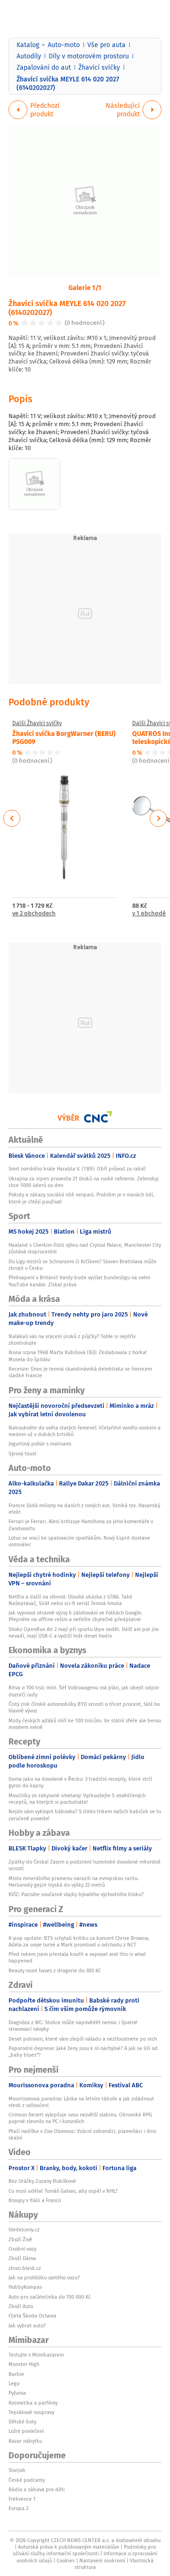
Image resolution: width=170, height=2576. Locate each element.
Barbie (16, 2374)
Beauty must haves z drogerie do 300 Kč (55, 1970)
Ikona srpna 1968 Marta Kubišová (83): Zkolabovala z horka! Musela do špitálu (78, 1356)
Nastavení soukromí (102, 2560)
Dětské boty (22, 2422)
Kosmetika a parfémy (33, 2403)
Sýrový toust (22, 1454)
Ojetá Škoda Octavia (32, 2316)
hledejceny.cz (24, 2229)
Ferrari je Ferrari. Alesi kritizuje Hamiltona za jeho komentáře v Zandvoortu (81, 1525)
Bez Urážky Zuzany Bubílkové (42, 2181)
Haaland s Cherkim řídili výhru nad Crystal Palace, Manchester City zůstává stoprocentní (85, 1248)
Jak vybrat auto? (27, 2326)
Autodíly (29, 56)
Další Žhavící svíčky (37, 723)
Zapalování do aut (44, 67)
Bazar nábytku (25, 2441)
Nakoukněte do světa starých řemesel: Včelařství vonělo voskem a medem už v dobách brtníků (85, 1431)
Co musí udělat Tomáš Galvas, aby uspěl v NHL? (63, 2191)
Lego (14, 2383)
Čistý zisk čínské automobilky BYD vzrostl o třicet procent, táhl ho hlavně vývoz (84, 1707)
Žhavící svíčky (99, 67)
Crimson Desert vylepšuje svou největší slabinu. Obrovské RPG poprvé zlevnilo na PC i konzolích (80, 2118)
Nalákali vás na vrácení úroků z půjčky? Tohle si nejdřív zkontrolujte (72, 1340)
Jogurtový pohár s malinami (40, 1444)
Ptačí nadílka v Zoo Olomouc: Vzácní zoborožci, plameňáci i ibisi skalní (82, 2134)
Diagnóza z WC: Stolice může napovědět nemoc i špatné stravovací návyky (73, 2026)
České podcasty (27, 2480)
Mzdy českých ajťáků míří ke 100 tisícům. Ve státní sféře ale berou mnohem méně (85, 1724)
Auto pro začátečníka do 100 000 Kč (50, 2297)
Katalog (28, 45)
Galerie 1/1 (85, 287)
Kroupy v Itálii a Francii (35, 2200)
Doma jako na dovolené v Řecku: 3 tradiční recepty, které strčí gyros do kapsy (80, 1782)
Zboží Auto (21, 2306)
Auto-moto (64, 45)
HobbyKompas (25, 2287)
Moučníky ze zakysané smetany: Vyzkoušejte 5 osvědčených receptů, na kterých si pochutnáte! (77, 1799)
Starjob (17, 2470)
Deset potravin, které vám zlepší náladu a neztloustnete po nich (83, 2039)
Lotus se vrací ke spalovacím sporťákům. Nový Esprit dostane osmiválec (79, 1541)
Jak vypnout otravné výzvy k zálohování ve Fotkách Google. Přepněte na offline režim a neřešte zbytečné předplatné (76, 1616)
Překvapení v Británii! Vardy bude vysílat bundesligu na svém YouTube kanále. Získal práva (79, 1281)
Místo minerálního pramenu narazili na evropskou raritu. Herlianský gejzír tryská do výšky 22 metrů (74, 1882)
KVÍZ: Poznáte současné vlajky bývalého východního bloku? (76, 1894)
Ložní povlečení (26, 2431)
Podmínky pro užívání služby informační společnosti (84, 2550)
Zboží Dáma (22, 2258)
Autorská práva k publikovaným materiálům (68, 2547)
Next (158, 818)
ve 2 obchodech (34, 914)
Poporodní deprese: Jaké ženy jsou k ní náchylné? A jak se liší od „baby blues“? (83, 2051)
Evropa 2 (18, 2508)
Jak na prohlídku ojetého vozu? (44, 2277)
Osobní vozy (22, 2249)
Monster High (24, 2364)
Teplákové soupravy (31, 2412)
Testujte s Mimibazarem (36, 2355)
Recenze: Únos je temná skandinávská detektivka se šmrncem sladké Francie (80, 1372)
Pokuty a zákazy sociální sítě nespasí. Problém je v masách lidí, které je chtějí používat (81, 1198)
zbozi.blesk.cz (25, 2268)
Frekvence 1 (22, 2499)
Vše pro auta (106, 45)
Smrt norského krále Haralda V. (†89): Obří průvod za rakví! (77, 1169)
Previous (12, 818)
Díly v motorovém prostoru (89, 56)
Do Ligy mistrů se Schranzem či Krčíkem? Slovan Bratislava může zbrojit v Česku (82, 1265)
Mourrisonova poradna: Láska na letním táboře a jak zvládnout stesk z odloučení (81, 2102)
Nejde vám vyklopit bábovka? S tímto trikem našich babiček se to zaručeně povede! (85, 1815)
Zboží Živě (20, 2239)
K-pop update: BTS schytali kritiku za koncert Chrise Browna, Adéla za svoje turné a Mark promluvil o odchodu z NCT (79, 1941)
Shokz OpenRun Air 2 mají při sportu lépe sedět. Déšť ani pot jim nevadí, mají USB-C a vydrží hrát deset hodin (84, 1632)
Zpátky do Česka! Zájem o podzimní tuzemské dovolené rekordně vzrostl (85, 1865)
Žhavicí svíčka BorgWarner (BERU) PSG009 (64, 737)
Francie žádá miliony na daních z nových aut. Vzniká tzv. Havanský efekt (84, 1509)
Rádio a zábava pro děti (37, 2489)
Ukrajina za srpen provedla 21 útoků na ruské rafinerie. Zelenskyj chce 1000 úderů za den (84, 1182)
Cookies (66, 2560)
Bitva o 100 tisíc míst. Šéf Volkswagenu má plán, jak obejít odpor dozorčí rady (84, 1691)
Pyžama (17, 2393)
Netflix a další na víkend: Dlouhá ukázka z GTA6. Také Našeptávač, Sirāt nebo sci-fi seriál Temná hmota (70, 1600)
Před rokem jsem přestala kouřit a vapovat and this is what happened (77, 1957)
